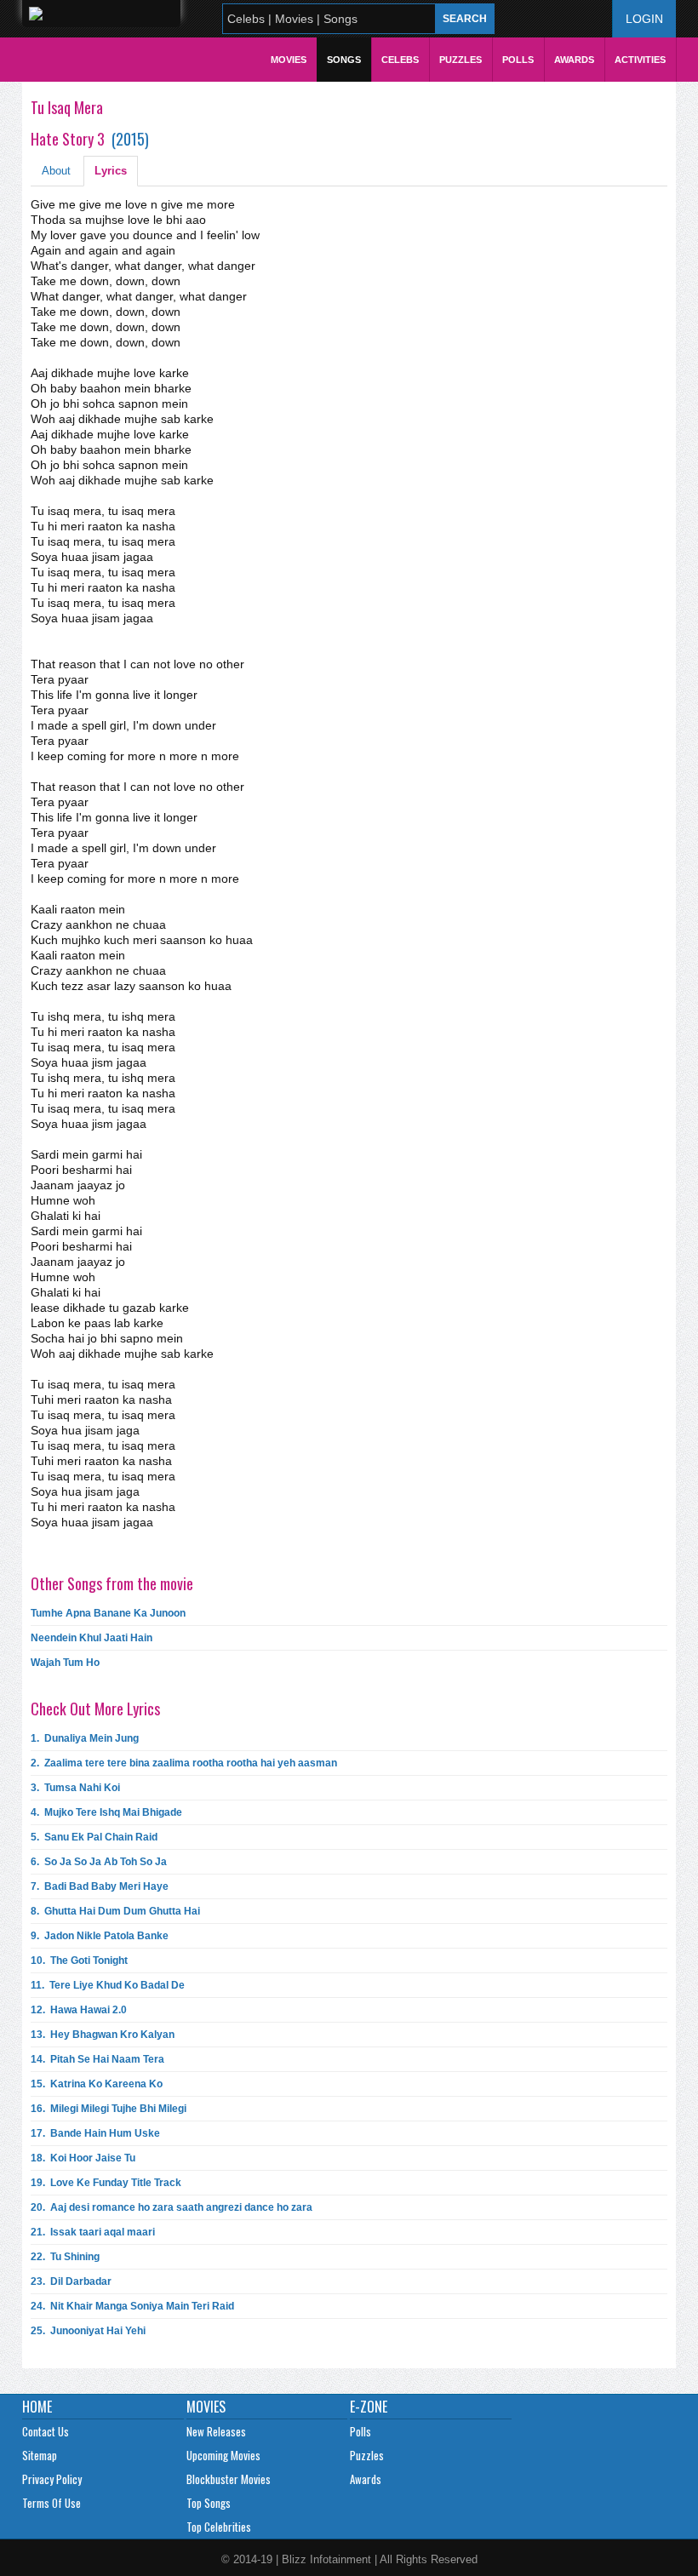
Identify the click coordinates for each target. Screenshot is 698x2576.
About (56, 171)
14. (97, 2059)
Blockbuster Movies (229, 2479)
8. (115, 1911)
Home (37, 2407)
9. (100, 1936)
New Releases (216, 2431)
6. (99, 1862)
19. (106, 2183)
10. (79, 1961)
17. (95, 2133)
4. (106, 1812)
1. (85, 1738)
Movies (289, 60)
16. (109, 2109)
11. (108, 1985)
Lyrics (111, 171)
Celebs (400, 60)
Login (644, 19)
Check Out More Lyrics (95, 1709)
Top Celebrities (219, 2527)
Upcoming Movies (223, 2455)
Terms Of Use (51, 2503)
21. (93, 2232)
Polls (518, 60)
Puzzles (461, 60)
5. (94, 1837)
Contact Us (46, 2431)
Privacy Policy (52, 2479)
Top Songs (209, 2503)
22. (65, 2257)
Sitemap (40, 2455)
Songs (344, 60)
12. (79, 2010)
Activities (640, 60)
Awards (574, 60)
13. (103, 2035)
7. (100, 1886)
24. (132, 2306)
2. (184, 1763)
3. (75, 1788)
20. (172, 2207)
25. (88, 2331)
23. (71, 2281)
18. (83, 2158)
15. (97, 2084)
